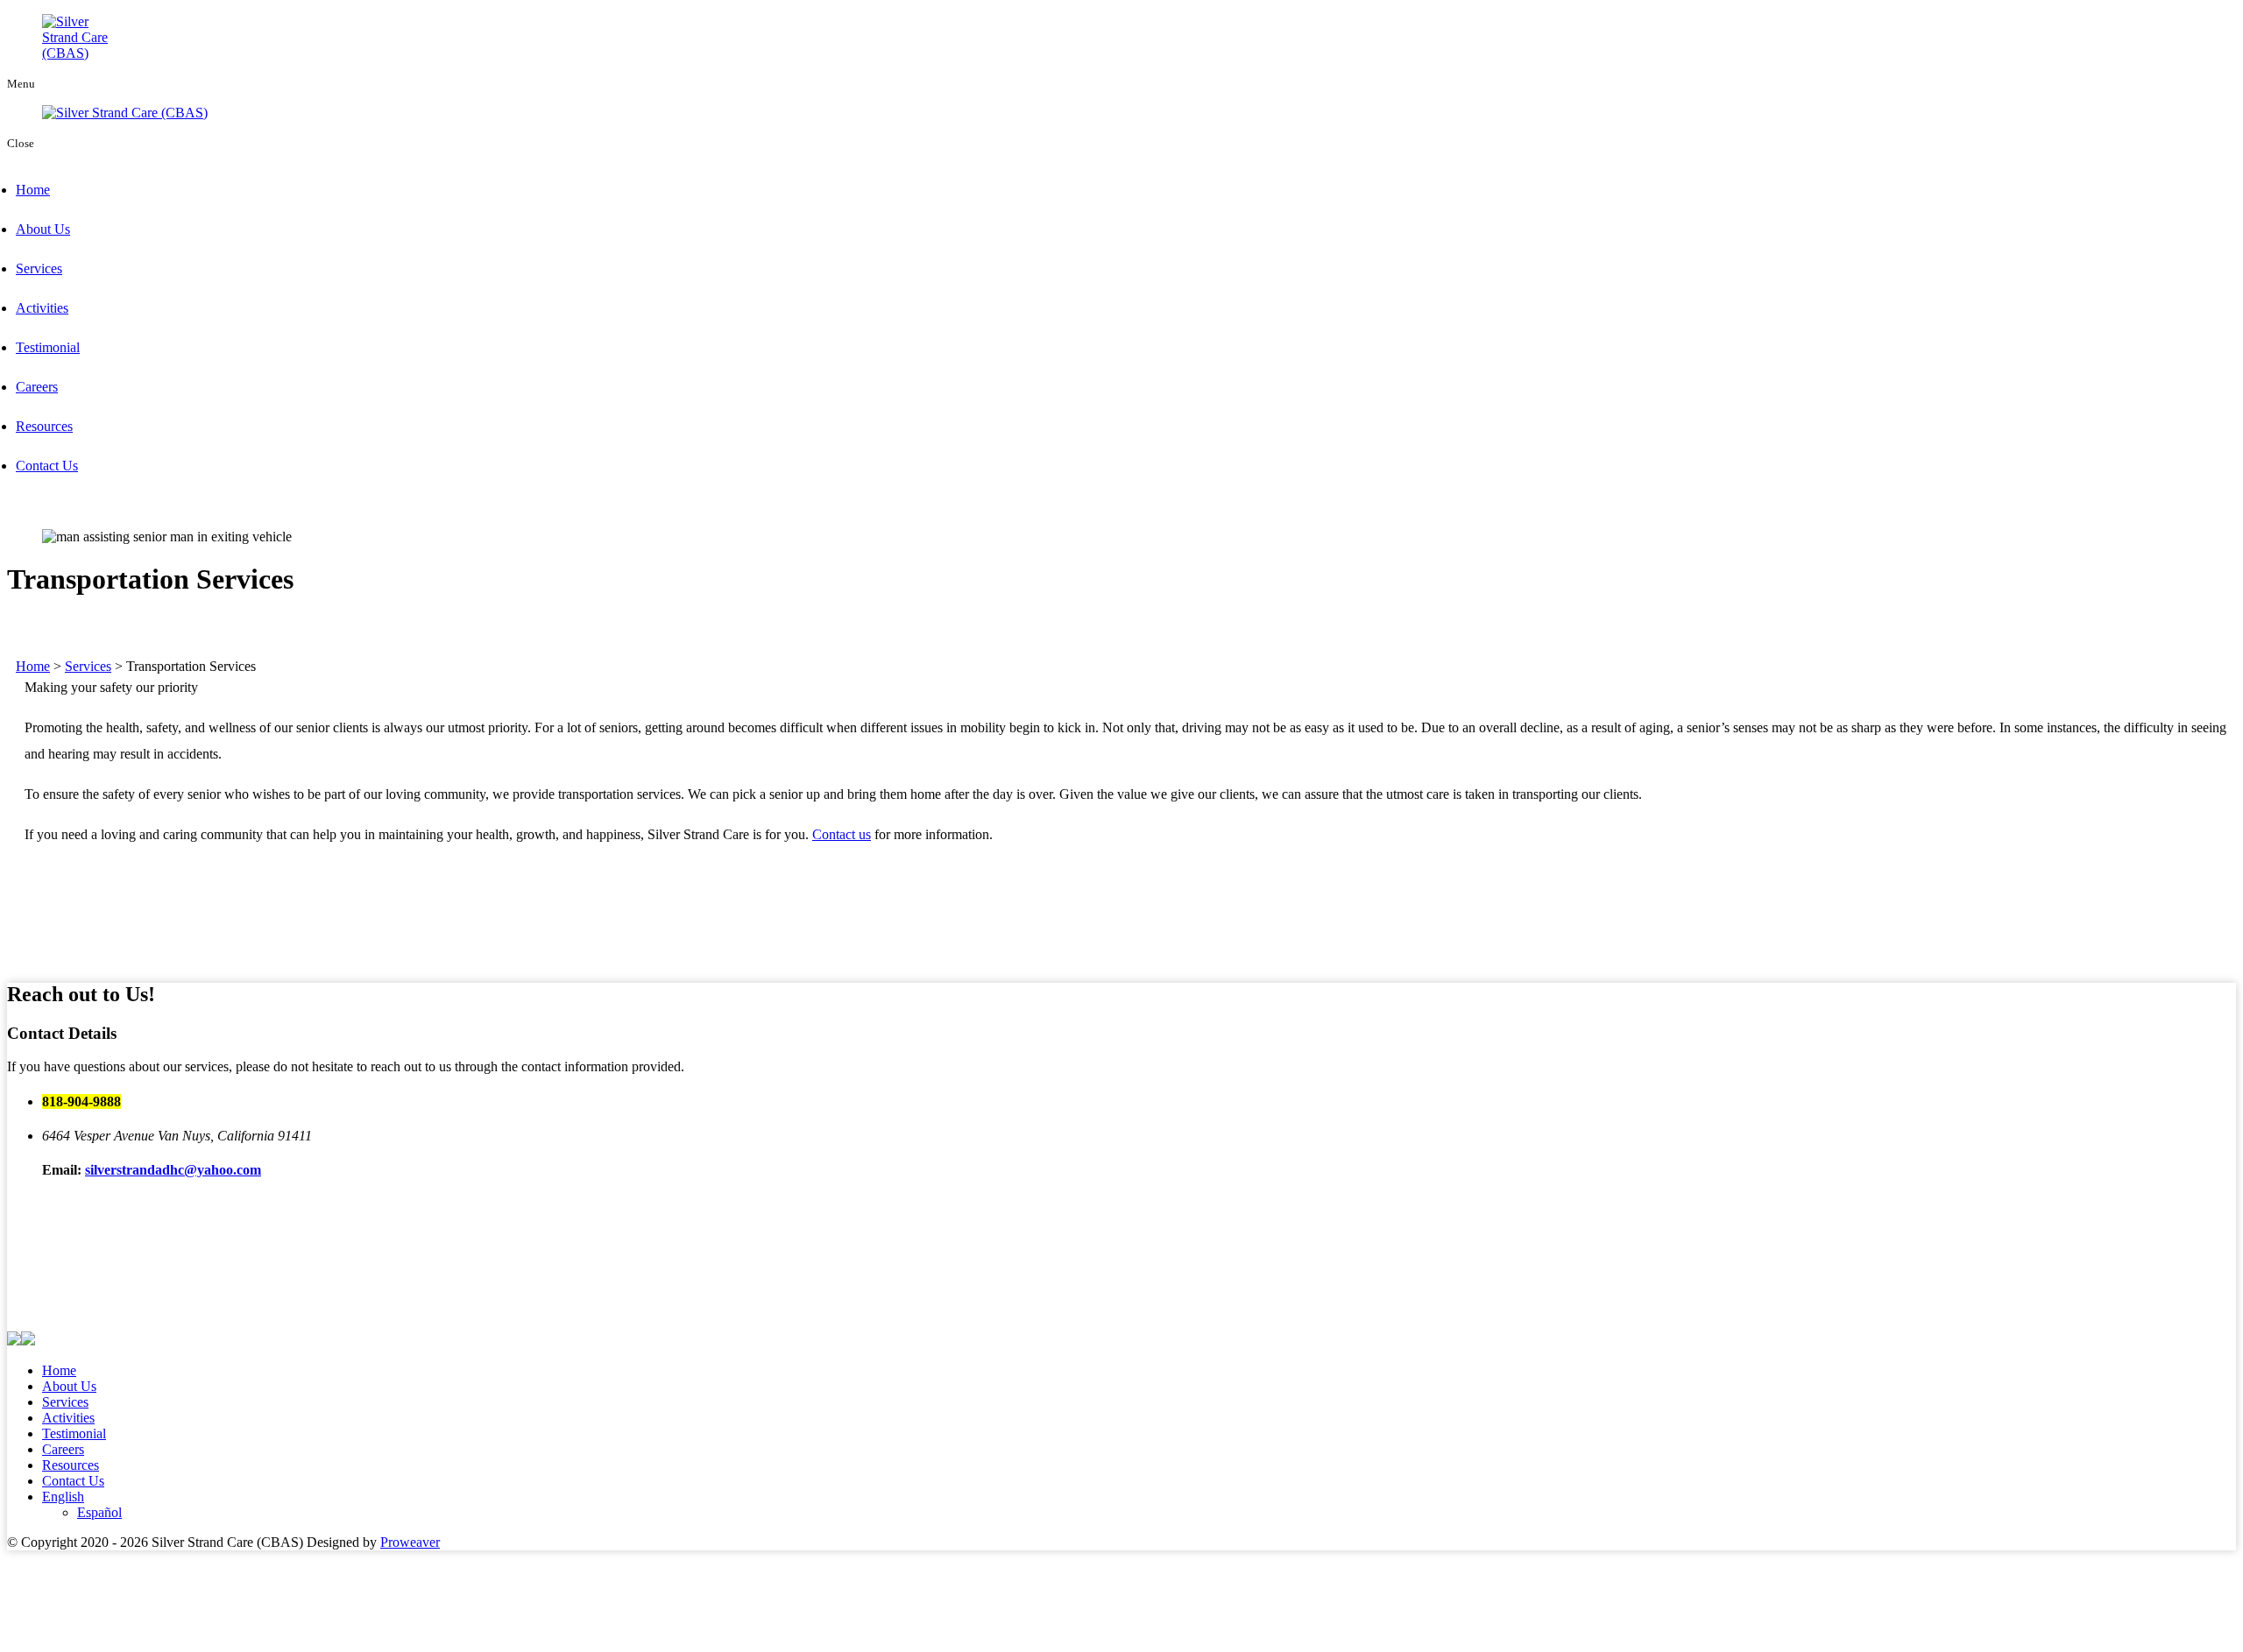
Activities (42, 308)
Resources (44, 426)
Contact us (842, 834)
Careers (37, 387)
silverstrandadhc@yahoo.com (173, 1170)
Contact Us (47, 466)
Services (39, 268)
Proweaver (410, 1542)
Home (33, 190)
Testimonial (48, 347)
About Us (43, 229)
